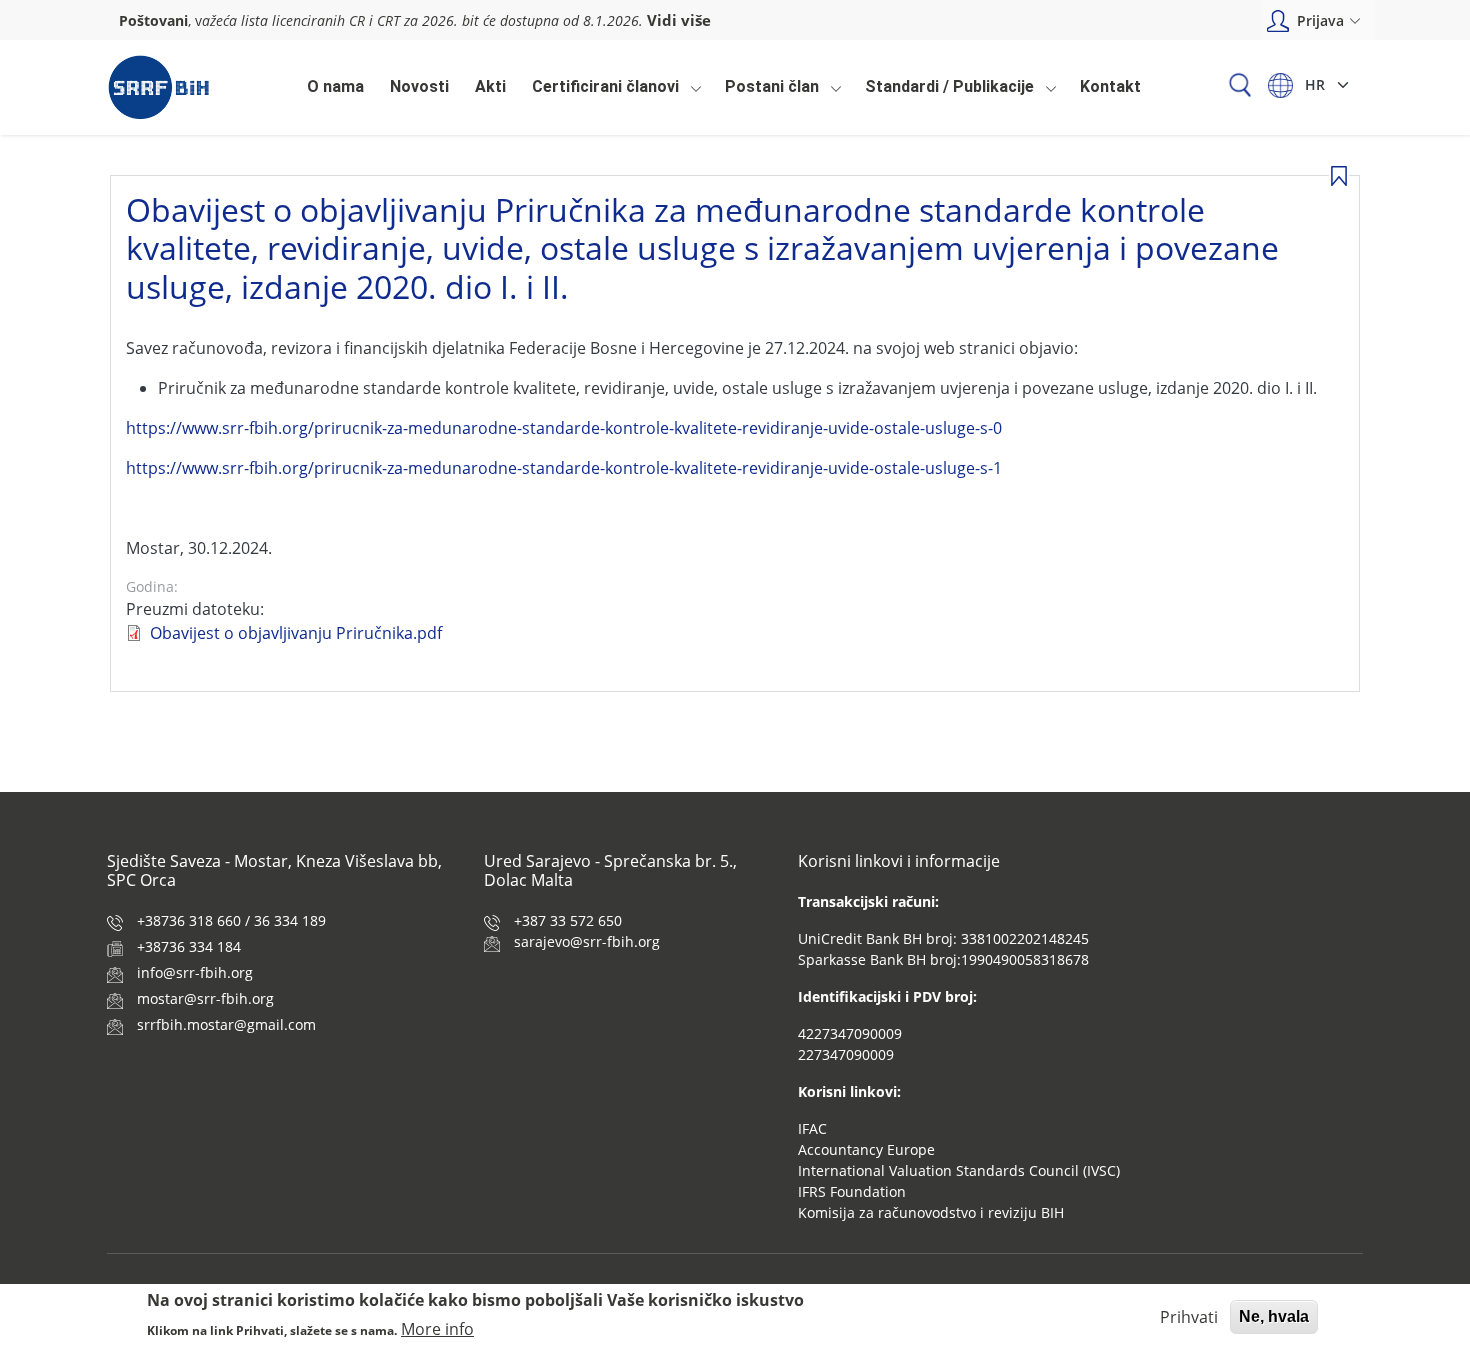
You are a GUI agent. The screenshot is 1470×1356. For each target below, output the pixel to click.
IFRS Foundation (852, 1191)
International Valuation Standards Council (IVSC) (959, 1170)
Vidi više (679, 20)
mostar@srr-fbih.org (205, 998)
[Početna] (158, 87)
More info (437, 1328)
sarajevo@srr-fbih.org (587, 941)
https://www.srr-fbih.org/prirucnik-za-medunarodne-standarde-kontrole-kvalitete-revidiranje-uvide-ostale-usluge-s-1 (564, 468)
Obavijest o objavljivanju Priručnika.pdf (296, 633)
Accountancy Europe (866, 1149)
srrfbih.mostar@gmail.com (226, 1024)
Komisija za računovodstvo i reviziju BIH (931, 1212)
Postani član (767, 92)
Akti (490, 86)
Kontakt (1110, 86)
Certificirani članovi (600, 92)
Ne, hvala (1274, 1316)
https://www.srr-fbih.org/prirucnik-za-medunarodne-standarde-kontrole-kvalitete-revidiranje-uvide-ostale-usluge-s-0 (564, 428)
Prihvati (1189, 1317)
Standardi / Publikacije (944, 92)
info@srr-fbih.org (195, 972)
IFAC (812, 1128)
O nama (335, 86)
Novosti (419, 86)
